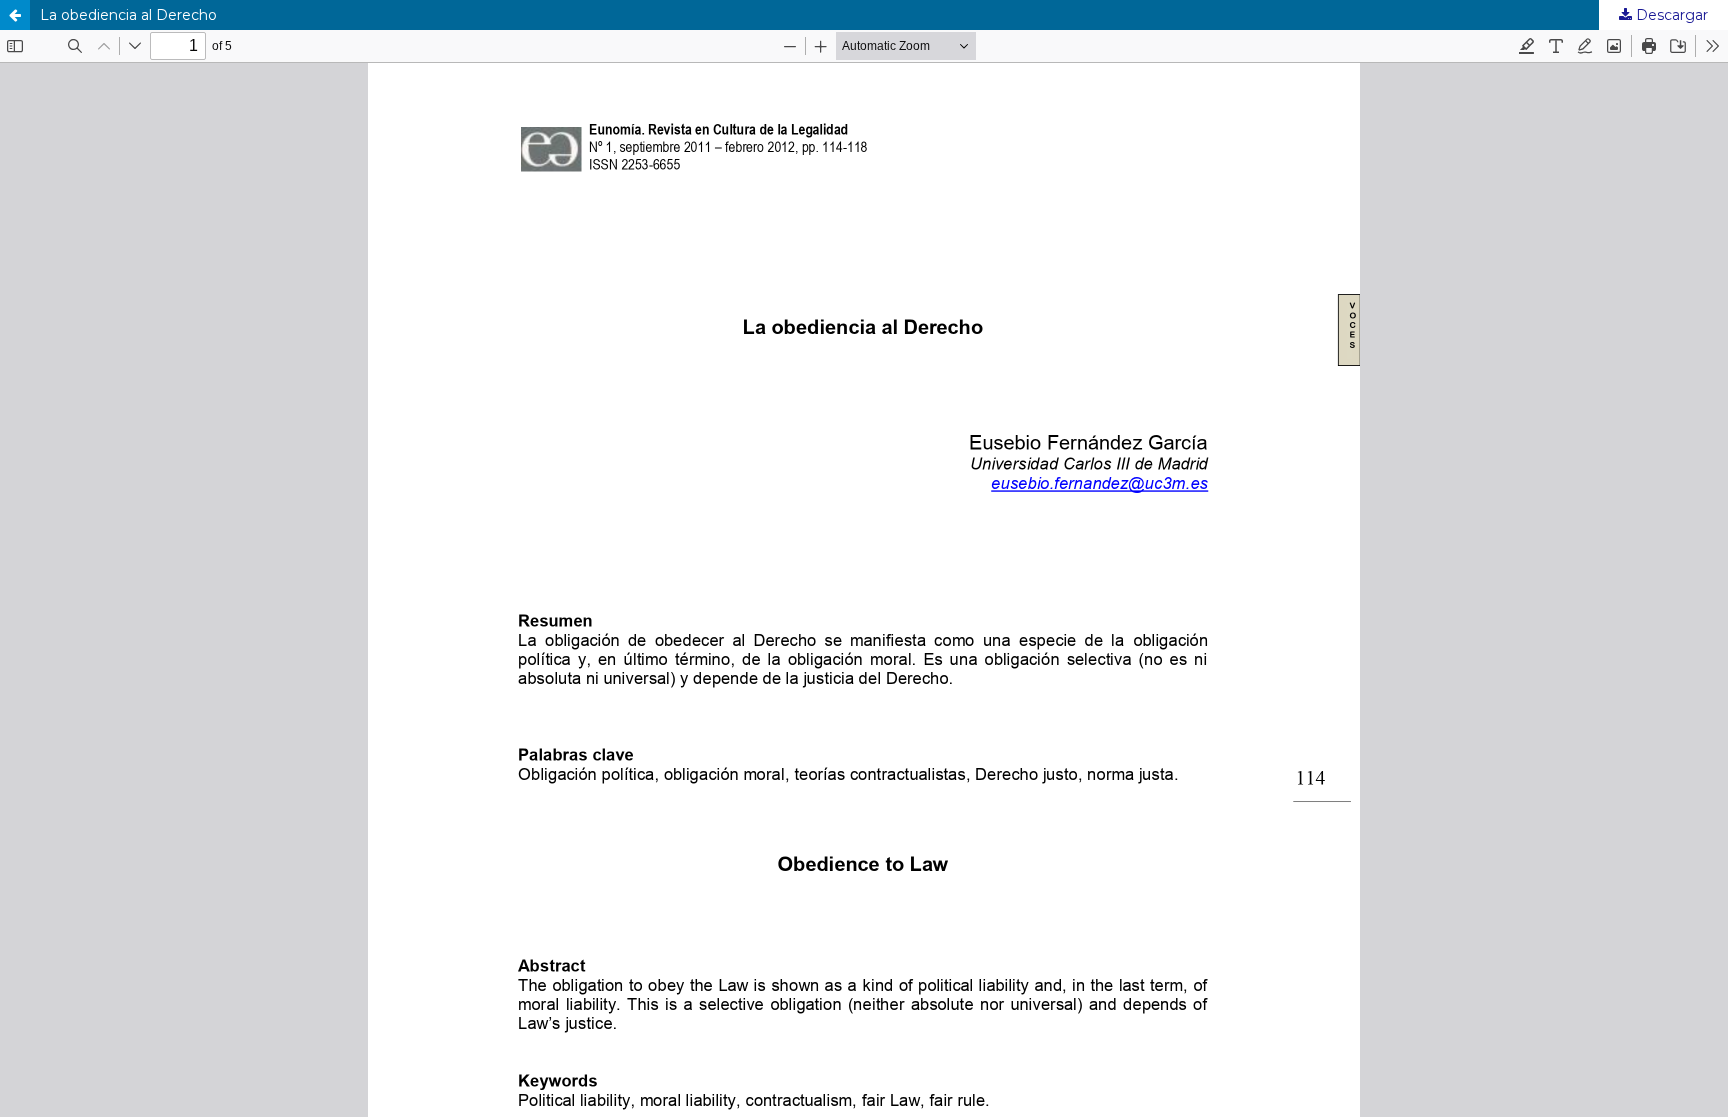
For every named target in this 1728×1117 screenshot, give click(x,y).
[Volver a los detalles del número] (15, 15)
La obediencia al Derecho (128, 15)
